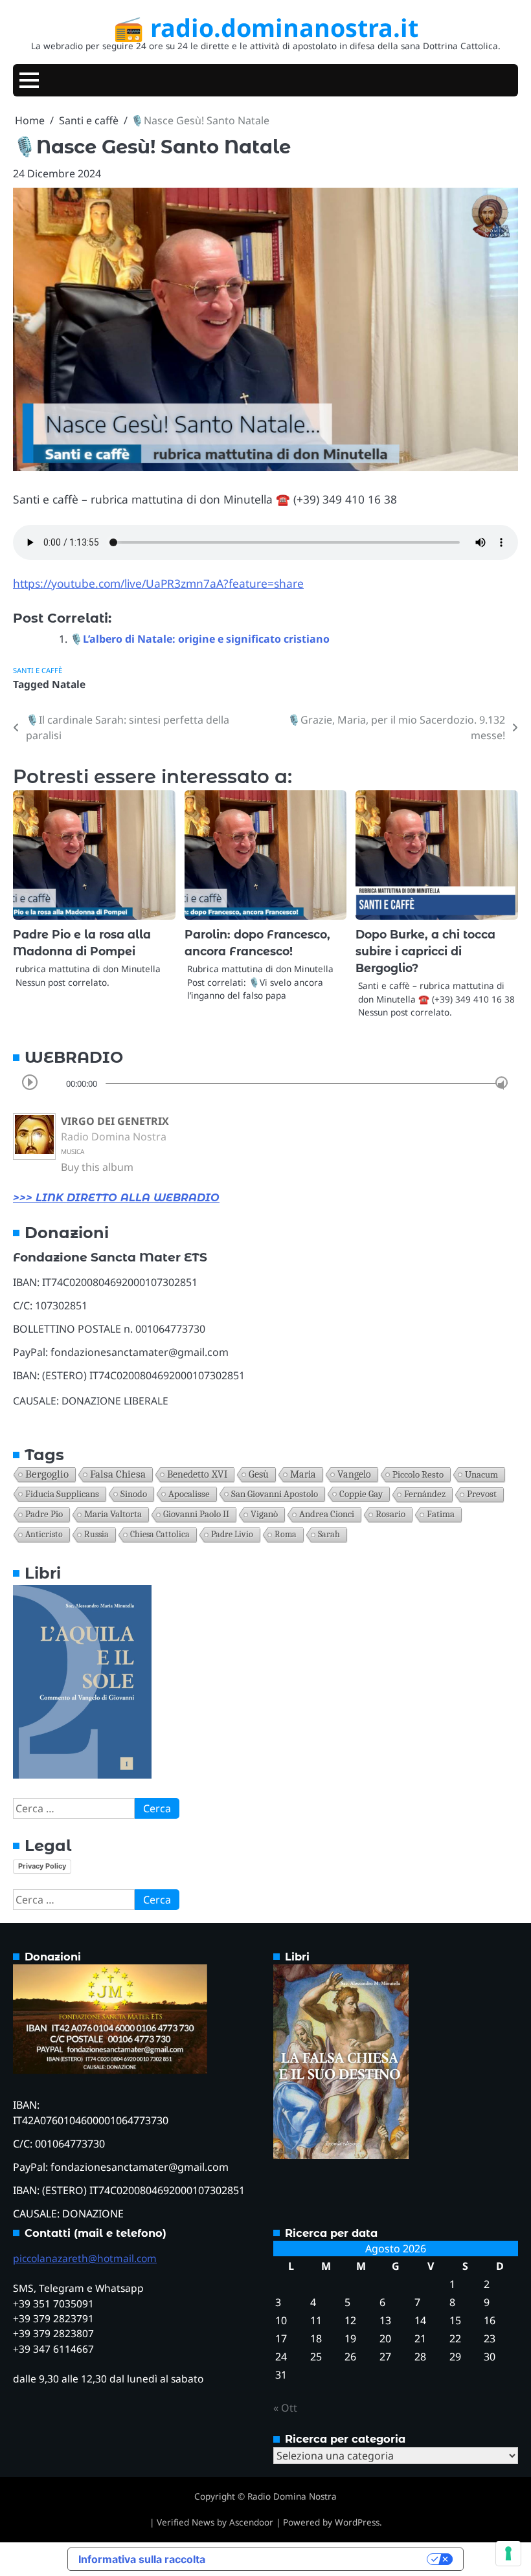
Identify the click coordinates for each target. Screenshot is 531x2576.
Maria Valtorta (113, 1514)
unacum (481, 1474)
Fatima (441, 1514)
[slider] (502, 1083)
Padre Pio (44, 1514)
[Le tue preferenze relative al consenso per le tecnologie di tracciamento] (508, 2553)
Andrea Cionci (327, 1514)
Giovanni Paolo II (196, 1514)
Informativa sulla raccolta (142, 2559)
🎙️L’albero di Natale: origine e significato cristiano (200, 639)
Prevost (482, 1494)
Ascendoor (251, 2522)
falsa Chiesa (118, 1474)
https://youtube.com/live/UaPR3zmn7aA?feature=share (158, 583)
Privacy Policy (42, 1866)
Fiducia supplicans (62, 1494)
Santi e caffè (38, 670)
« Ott (285, 2408)
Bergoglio (47, 1474)
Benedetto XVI (197, 1474)
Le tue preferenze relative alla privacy (322, 2559)
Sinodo (134, 1494)
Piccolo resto (418, 1474)
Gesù (259, 1474)
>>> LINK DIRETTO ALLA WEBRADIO (116, 1198)
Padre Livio (232, 1534)
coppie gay (361, 1494)
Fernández (425, 1494)
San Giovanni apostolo (275, 1494)
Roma (286, 1534)
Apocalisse (189, 1494)
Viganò (264, 1514)
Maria (303, 1474)
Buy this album (97, 1167)
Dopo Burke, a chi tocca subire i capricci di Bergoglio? (425, 951)
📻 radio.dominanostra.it (266, 28)
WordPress (357, 2522)
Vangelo (354, 1474)
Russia (96, 1534)
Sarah (329, 1534)
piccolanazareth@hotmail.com (85, 2258)
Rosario (390, 1514)
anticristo (44, 1534)
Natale (69, 684)
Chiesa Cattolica (160, 1534)
